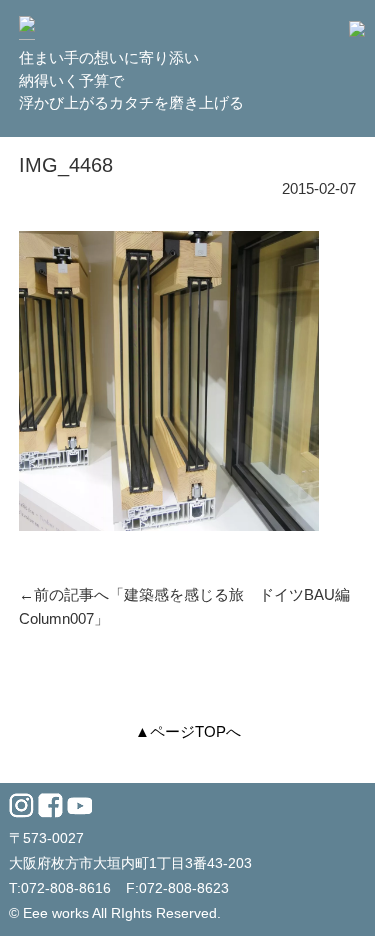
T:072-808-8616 (60, 888)
